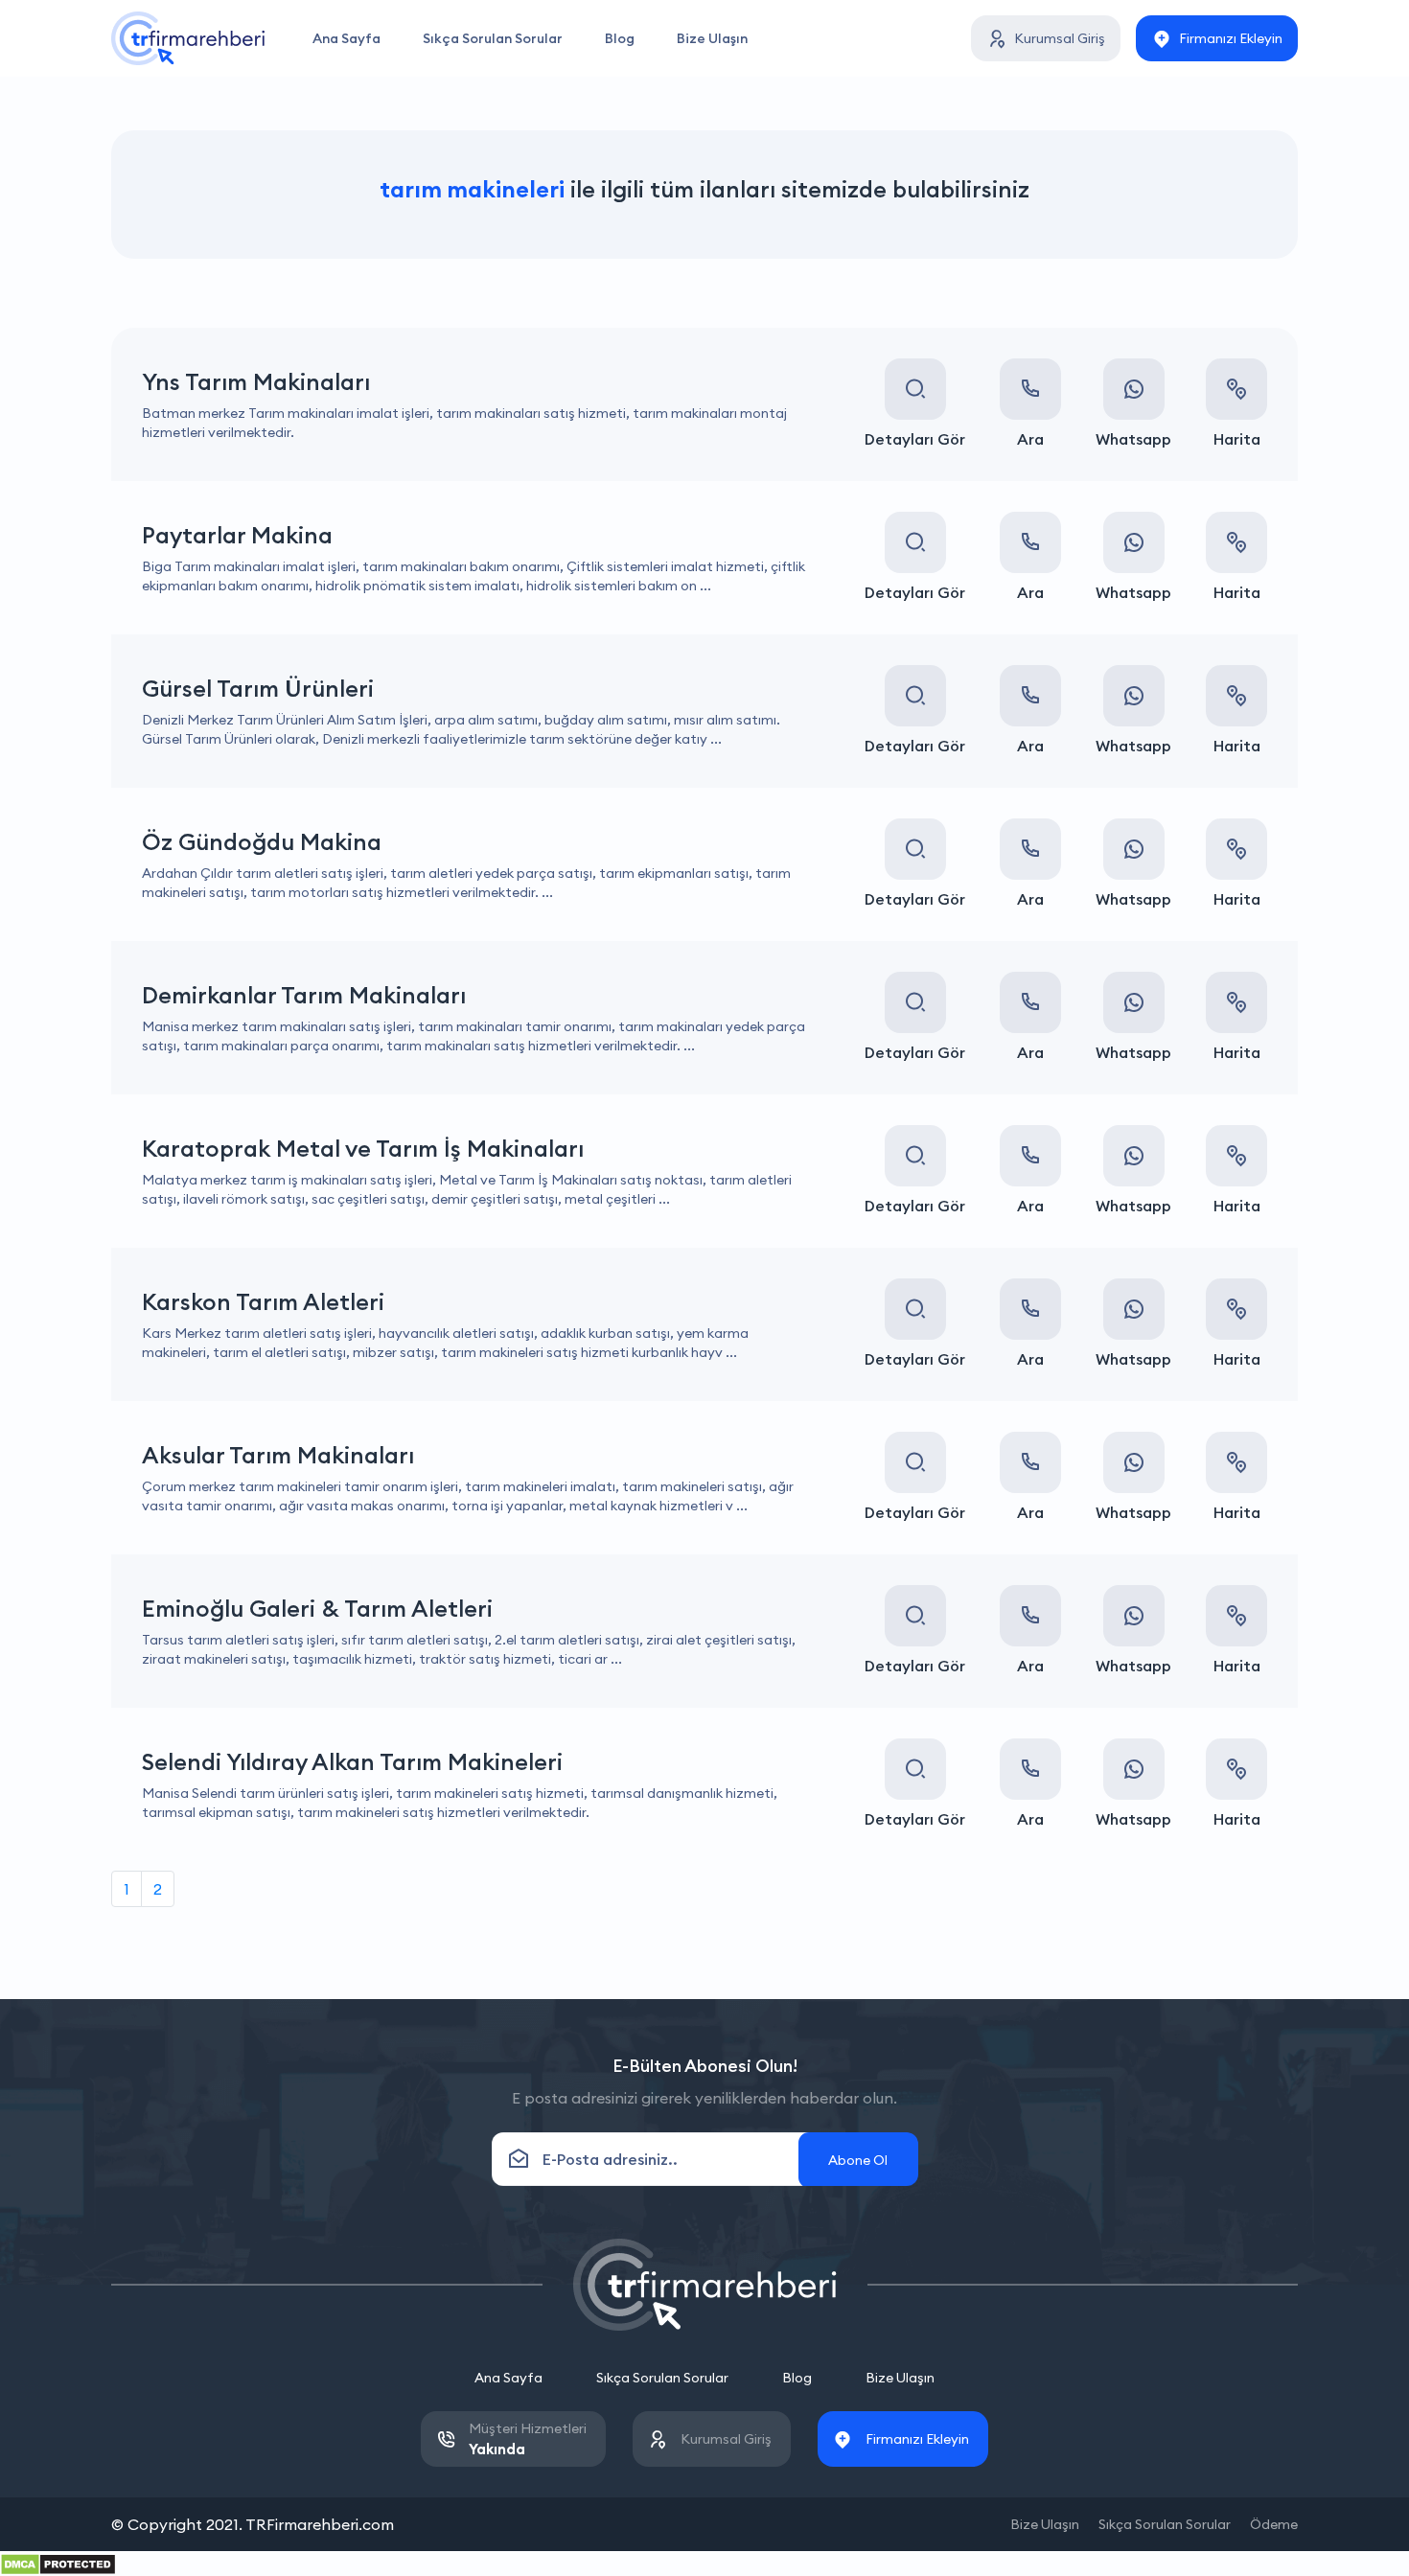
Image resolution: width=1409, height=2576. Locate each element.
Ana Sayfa (346, 38)
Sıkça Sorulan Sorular (493, 38)
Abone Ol (858, 2160)
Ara (1030, 439)
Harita (1237, 439)
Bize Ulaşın (712, 38)
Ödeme (1274, 2524)
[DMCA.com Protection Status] (58, 2563)
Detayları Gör (915, 439)
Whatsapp (1133, 439)
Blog (620, 38)
